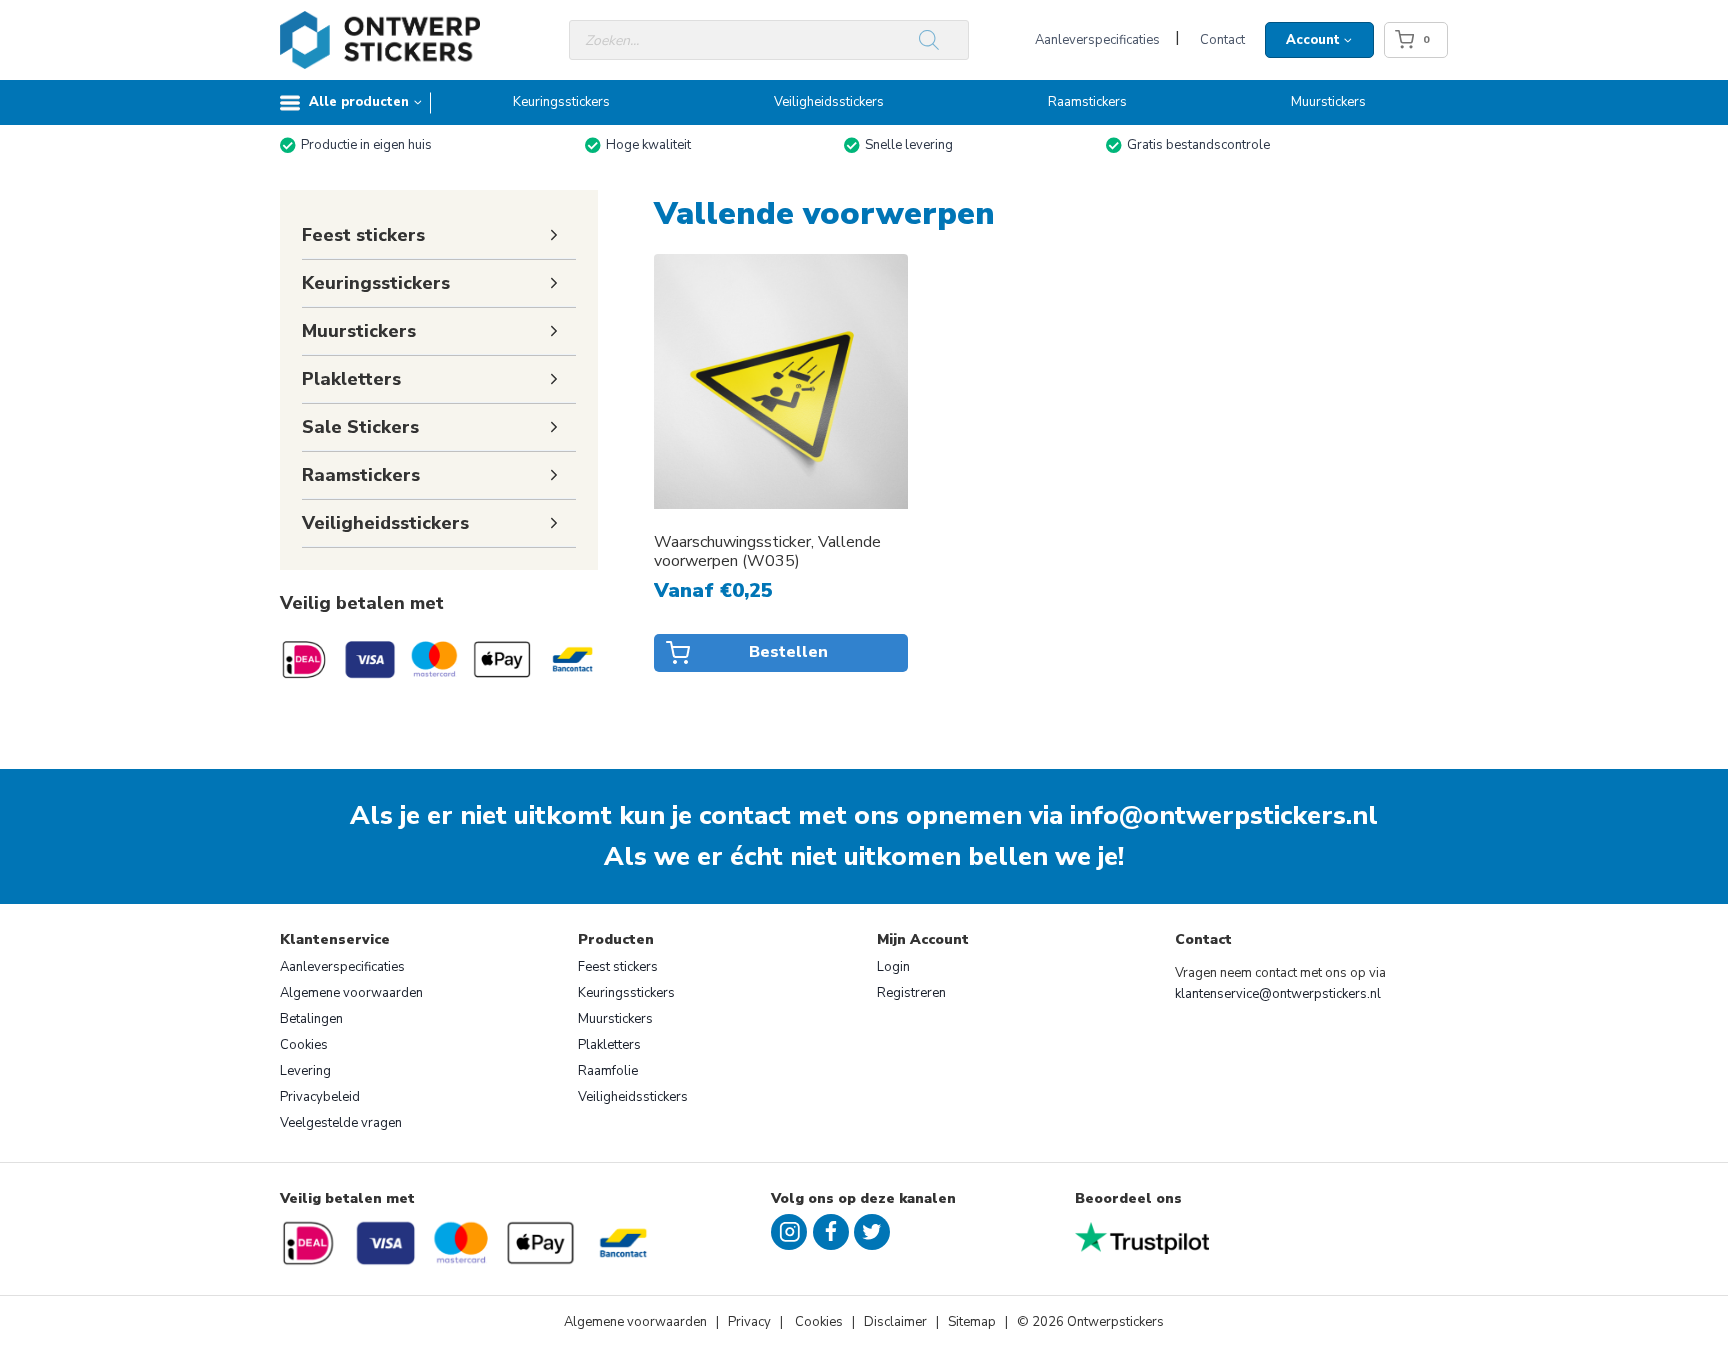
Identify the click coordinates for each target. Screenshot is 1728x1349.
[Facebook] (831, 1232)
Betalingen (311, 1019)
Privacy (751, 1322)
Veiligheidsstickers (829, 102)
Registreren (911, 993)
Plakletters (609, 1045)
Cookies (304, 1045)
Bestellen (788, 652)
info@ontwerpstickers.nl (1224, 815)
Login (893, 967)
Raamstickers (1087, 102)
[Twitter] (872, 1232)
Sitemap (972, 1322)
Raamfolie (608, 1071)
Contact (1222, 40)
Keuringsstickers (561, 102)
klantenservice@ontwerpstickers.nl (1278, 994)
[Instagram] (789, 1232)
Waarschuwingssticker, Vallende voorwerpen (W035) (767, 552)
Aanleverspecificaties (1097, 40)
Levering (305, 1071)
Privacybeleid (320, 1097)
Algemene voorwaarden (351, 993)
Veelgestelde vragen (341, 1123)
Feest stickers (618, 967)
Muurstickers (1328, 102)
